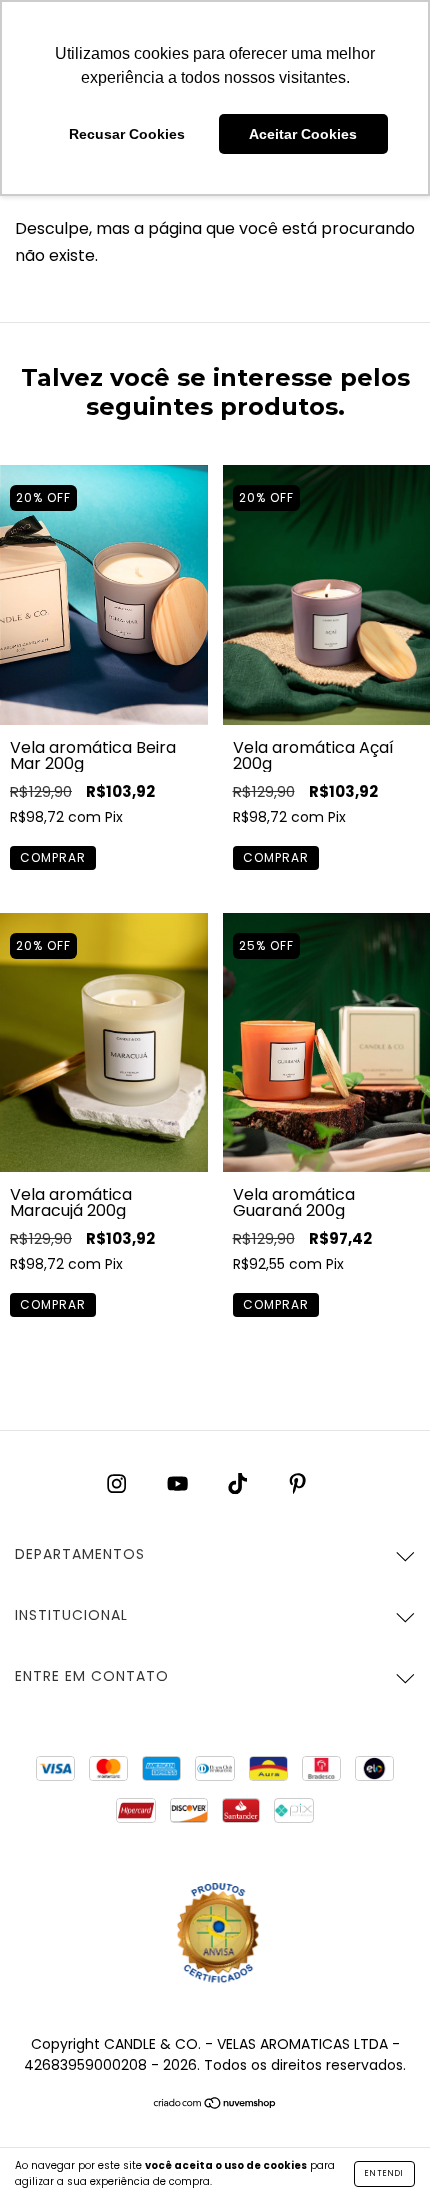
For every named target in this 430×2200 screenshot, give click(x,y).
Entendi (384, 2173)
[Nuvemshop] (215, 2104)
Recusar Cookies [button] (127, 134)
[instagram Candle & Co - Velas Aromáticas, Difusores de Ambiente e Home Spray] (118, 1483)
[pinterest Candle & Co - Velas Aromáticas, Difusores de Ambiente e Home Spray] (297, 1483)
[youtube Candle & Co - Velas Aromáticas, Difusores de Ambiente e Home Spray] (179, 1483)
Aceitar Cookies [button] (303, 134)
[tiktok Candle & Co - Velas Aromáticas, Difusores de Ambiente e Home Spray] (239, 1483)
